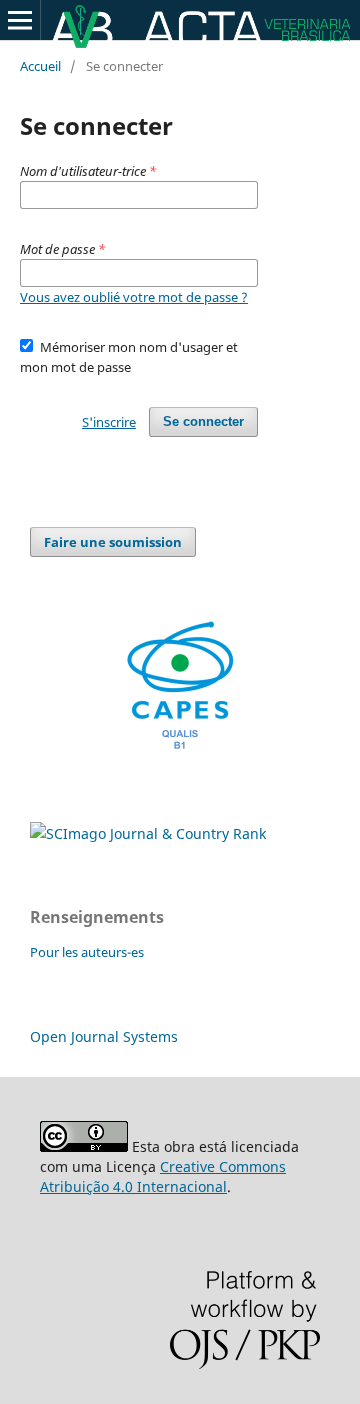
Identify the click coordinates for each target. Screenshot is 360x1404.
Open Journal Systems (104, 1036)
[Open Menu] (20, 20)
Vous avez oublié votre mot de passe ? (134, 297)
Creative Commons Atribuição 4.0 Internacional (163, 1176)
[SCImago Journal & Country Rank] (148, 833)
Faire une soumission (113, 542)
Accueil (40, 66)
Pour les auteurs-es (87, 952)
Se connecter (203, 421)
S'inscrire (109, 422)
